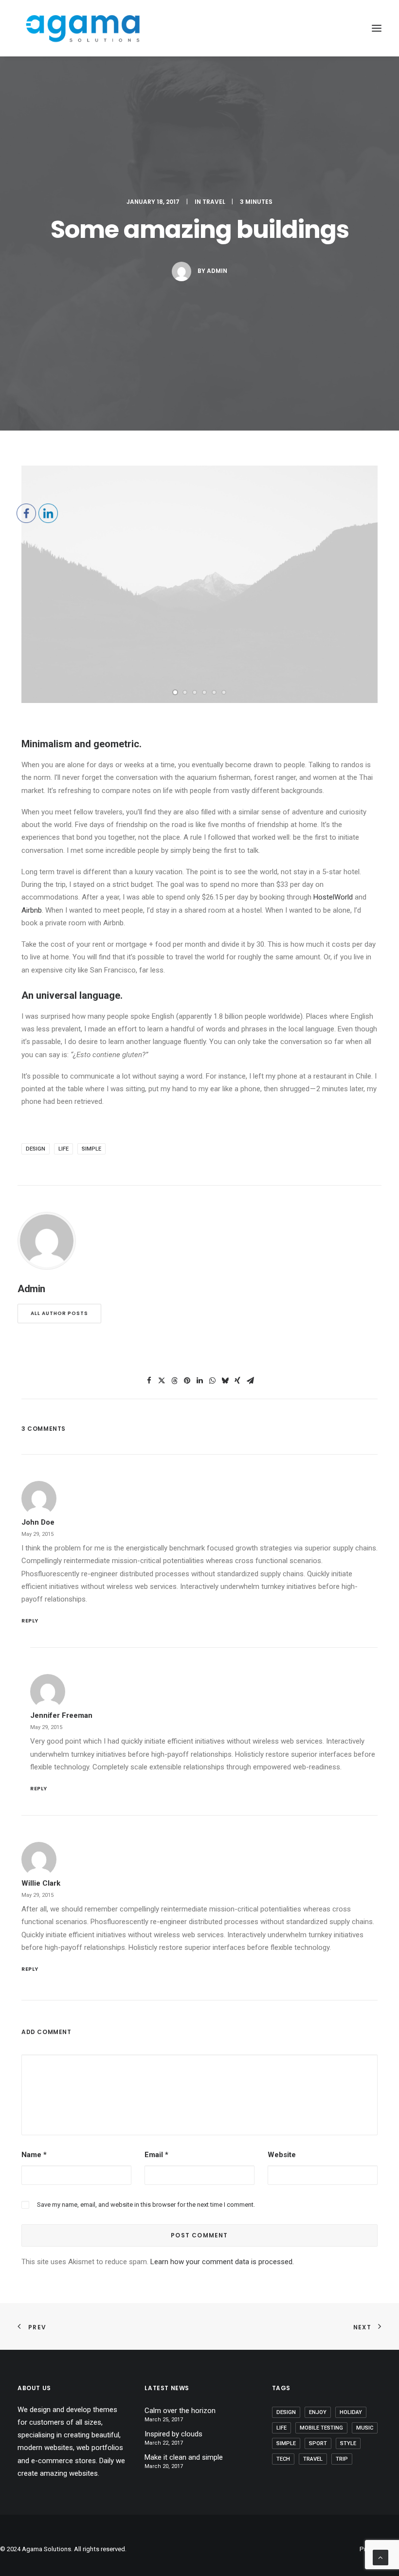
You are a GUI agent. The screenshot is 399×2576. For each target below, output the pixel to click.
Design (286, 2412)
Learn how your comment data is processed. (222, 2262)
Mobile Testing (321, 2428)
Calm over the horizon (180, 2411)
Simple (286, 2443)
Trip (342, 2459)
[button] (175, 692)
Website (282, 2155)
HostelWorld (333, 897)
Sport (318, 2443)
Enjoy (318, 2412)
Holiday (351, 2412)
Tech (283, 2459)
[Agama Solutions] (82, 28)
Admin (217, 271)
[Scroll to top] (381, 2557)
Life (281, 2428)
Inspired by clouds (173, 2434)
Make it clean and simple (184, 2457)
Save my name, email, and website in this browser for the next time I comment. (146, 2205)
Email (156, 2155)
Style (348, 2443)
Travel (214, 202)
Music (365, 2428)
